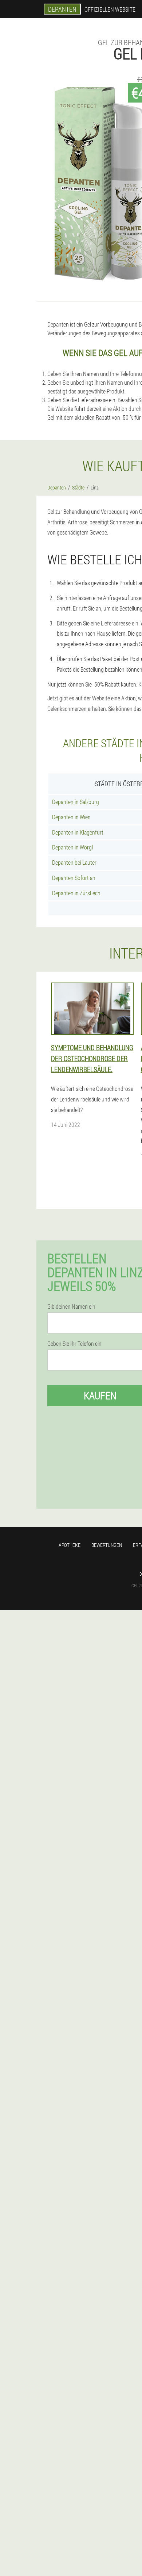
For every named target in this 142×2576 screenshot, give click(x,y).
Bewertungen (107, 1545)
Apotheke (70, 1545)
